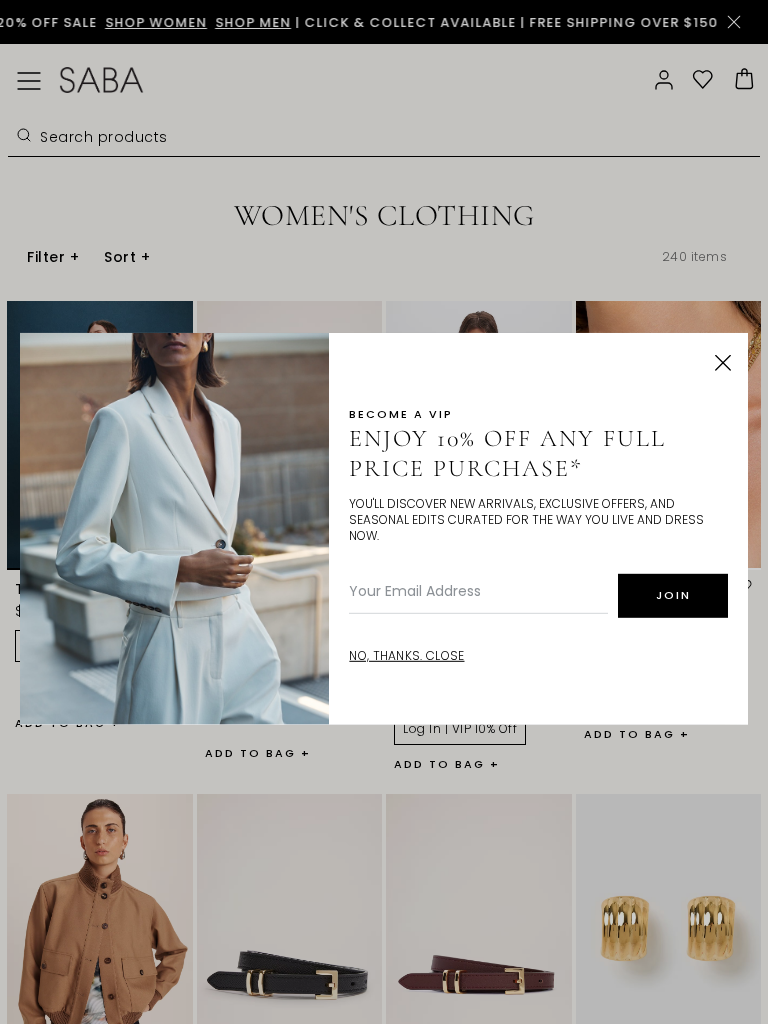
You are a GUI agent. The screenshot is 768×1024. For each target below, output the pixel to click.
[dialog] (384, 512)
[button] (723, 363)
